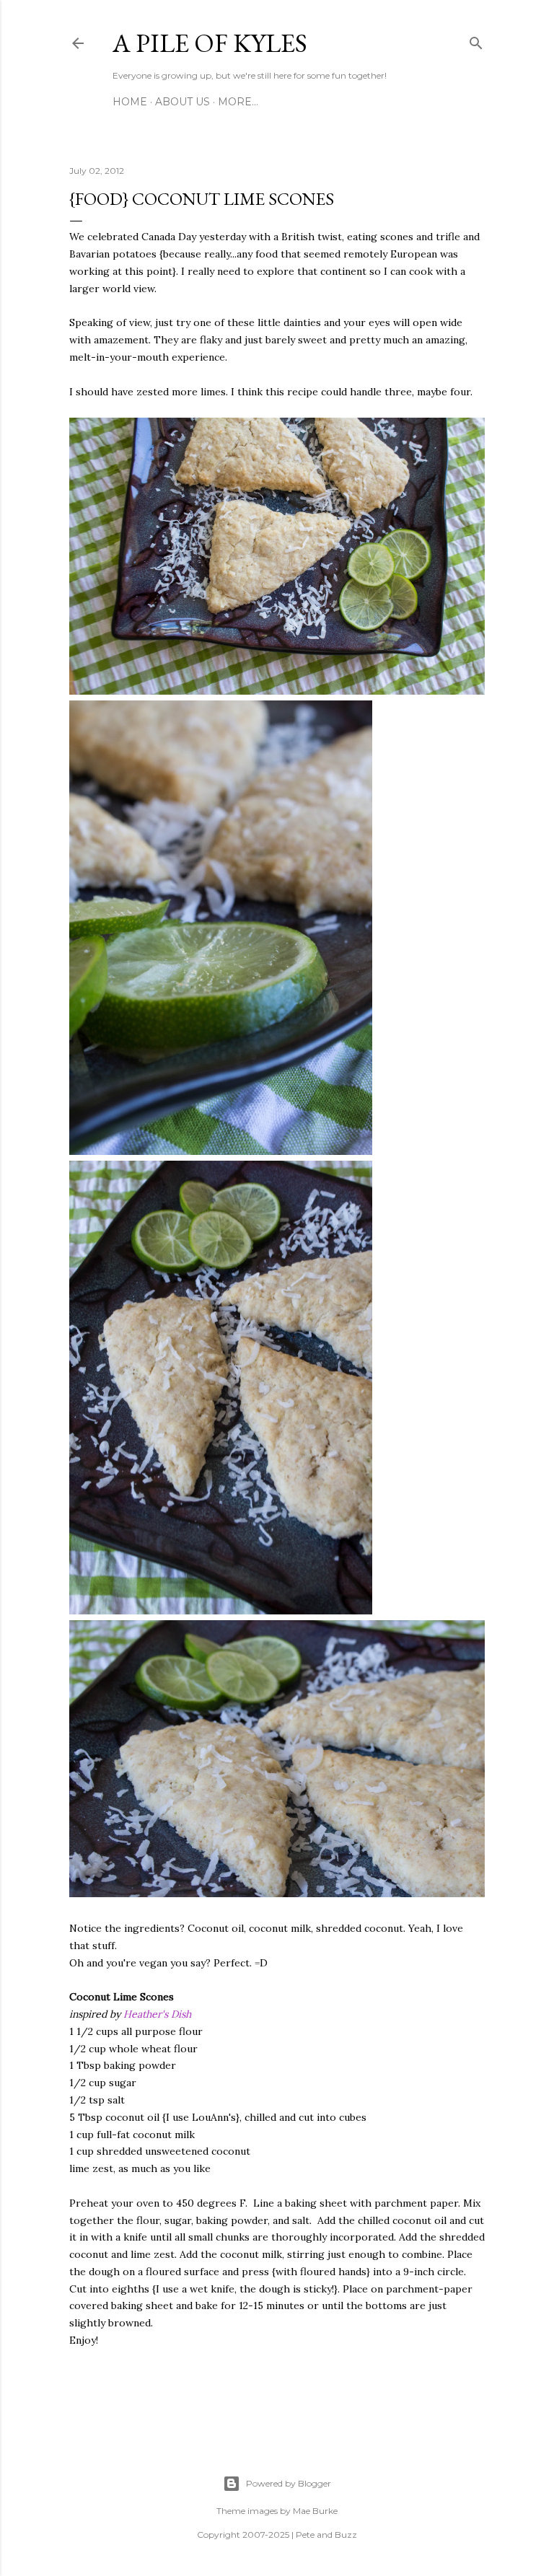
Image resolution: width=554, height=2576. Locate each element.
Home (130, 102)
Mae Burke (315, 2511)
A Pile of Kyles (210, 43)
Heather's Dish (157, 2014)
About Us (183, 102)
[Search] (476, 40)
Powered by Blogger (289, 2483)
